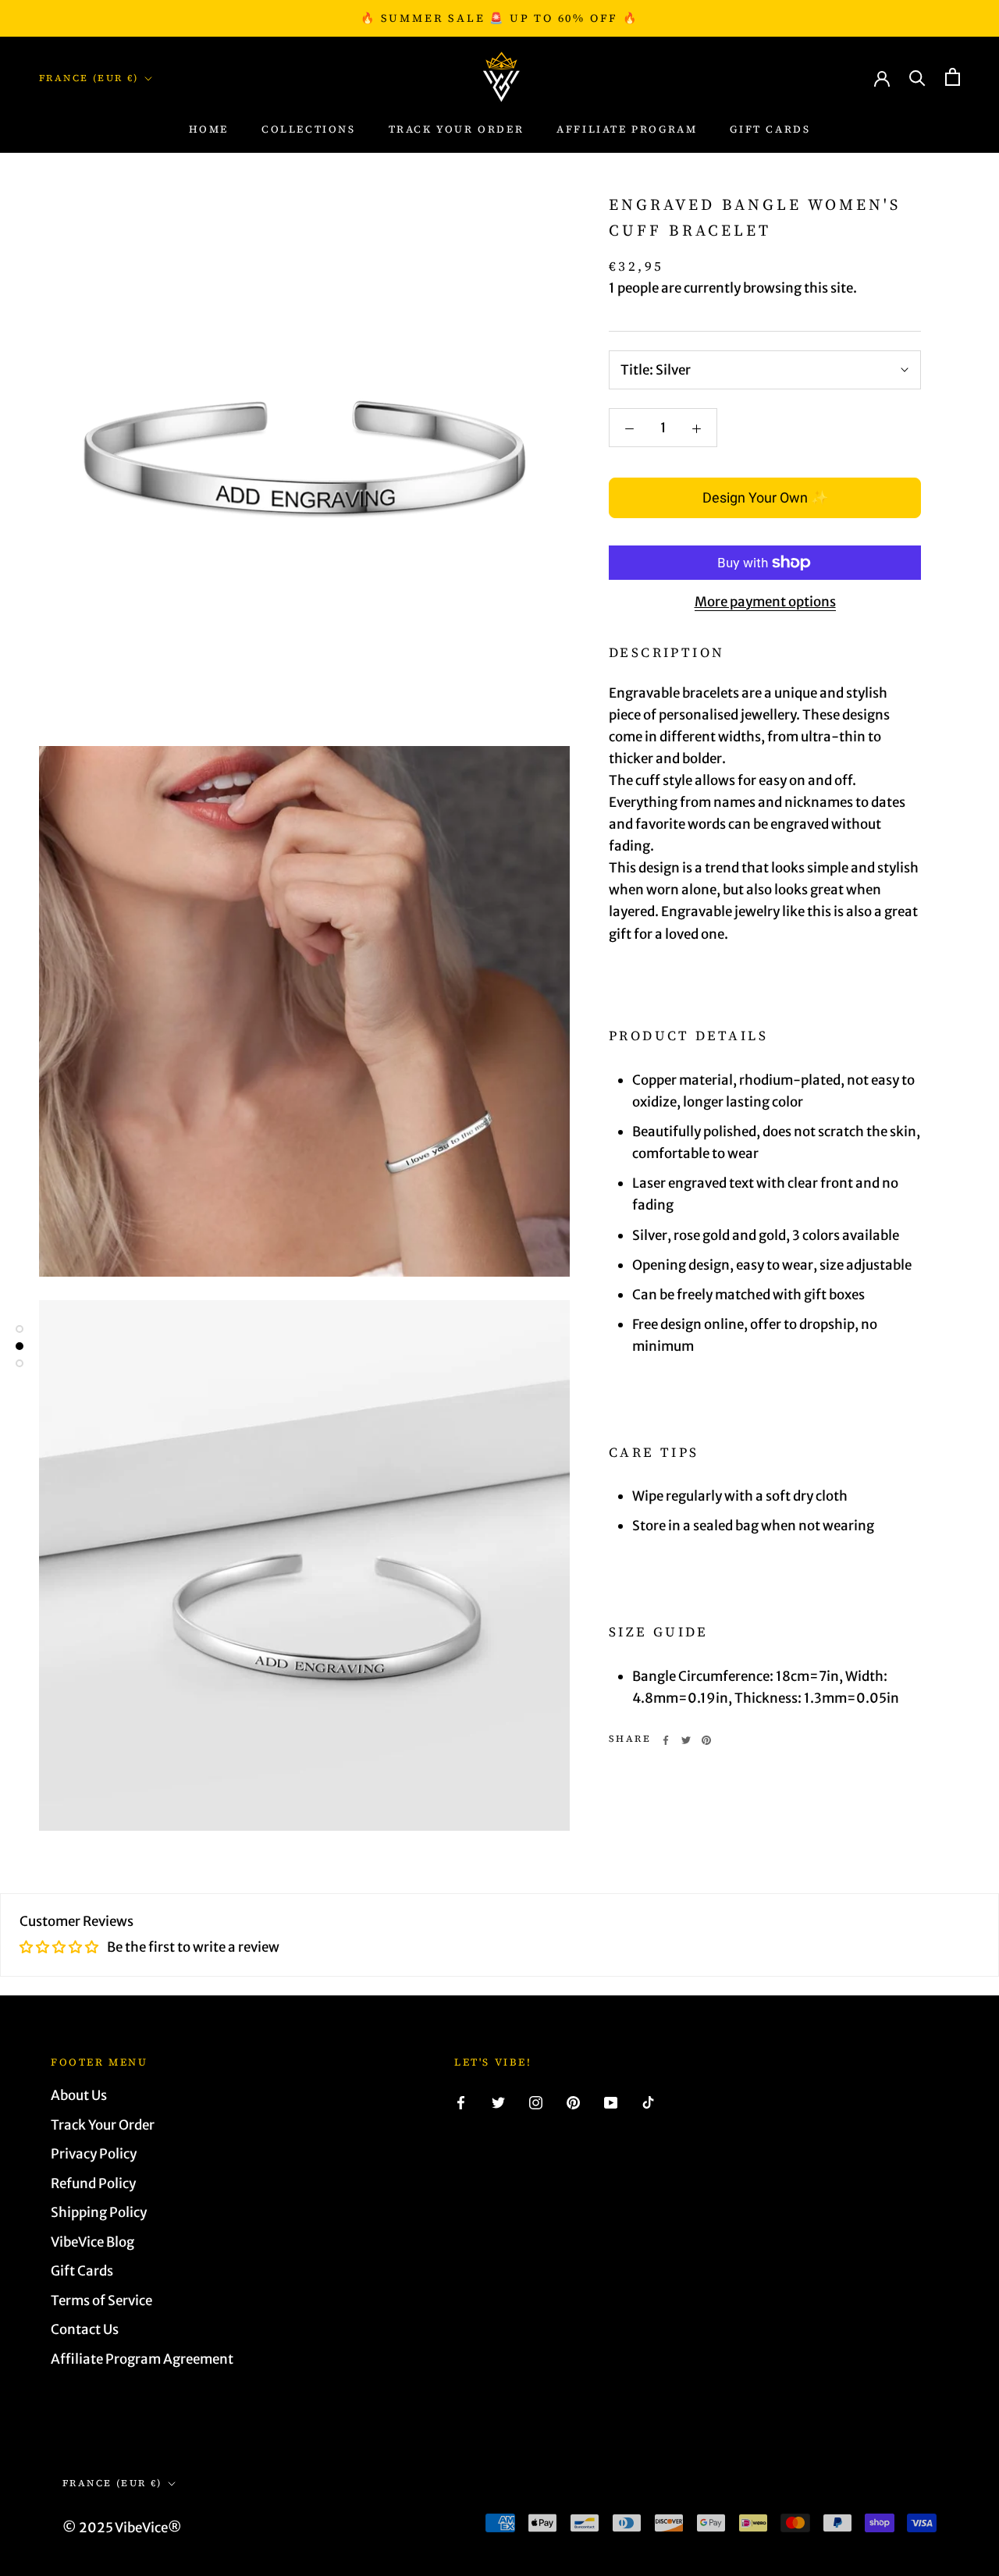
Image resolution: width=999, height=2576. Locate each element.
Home (209, 129)
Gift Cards (770, 129)
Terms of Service (101, 2301)
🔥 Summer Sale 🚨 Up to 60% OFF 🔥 (499, 18)
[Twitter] (686, 1740)
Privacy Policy (94, 2154)
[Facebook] (666, 1740)
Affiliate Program (627, 129)
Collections (309, 129)
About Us (79, 2095)
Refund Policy (93, 2183)
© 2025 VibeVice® (122, 2528)
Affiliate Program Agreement (142, 2359)
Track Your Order (103, 2125)
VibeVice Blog (92, 2242)
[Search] (917, 77)
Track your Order (457, 129)
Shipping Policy (99, 2212)
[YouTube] (611, 2102)
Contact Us (85, 2329)
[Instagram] (536, 2102)
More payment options (765, 602)
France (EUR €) (89, 78)
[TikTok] (648, 2102)
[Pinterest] (706, 1740)
